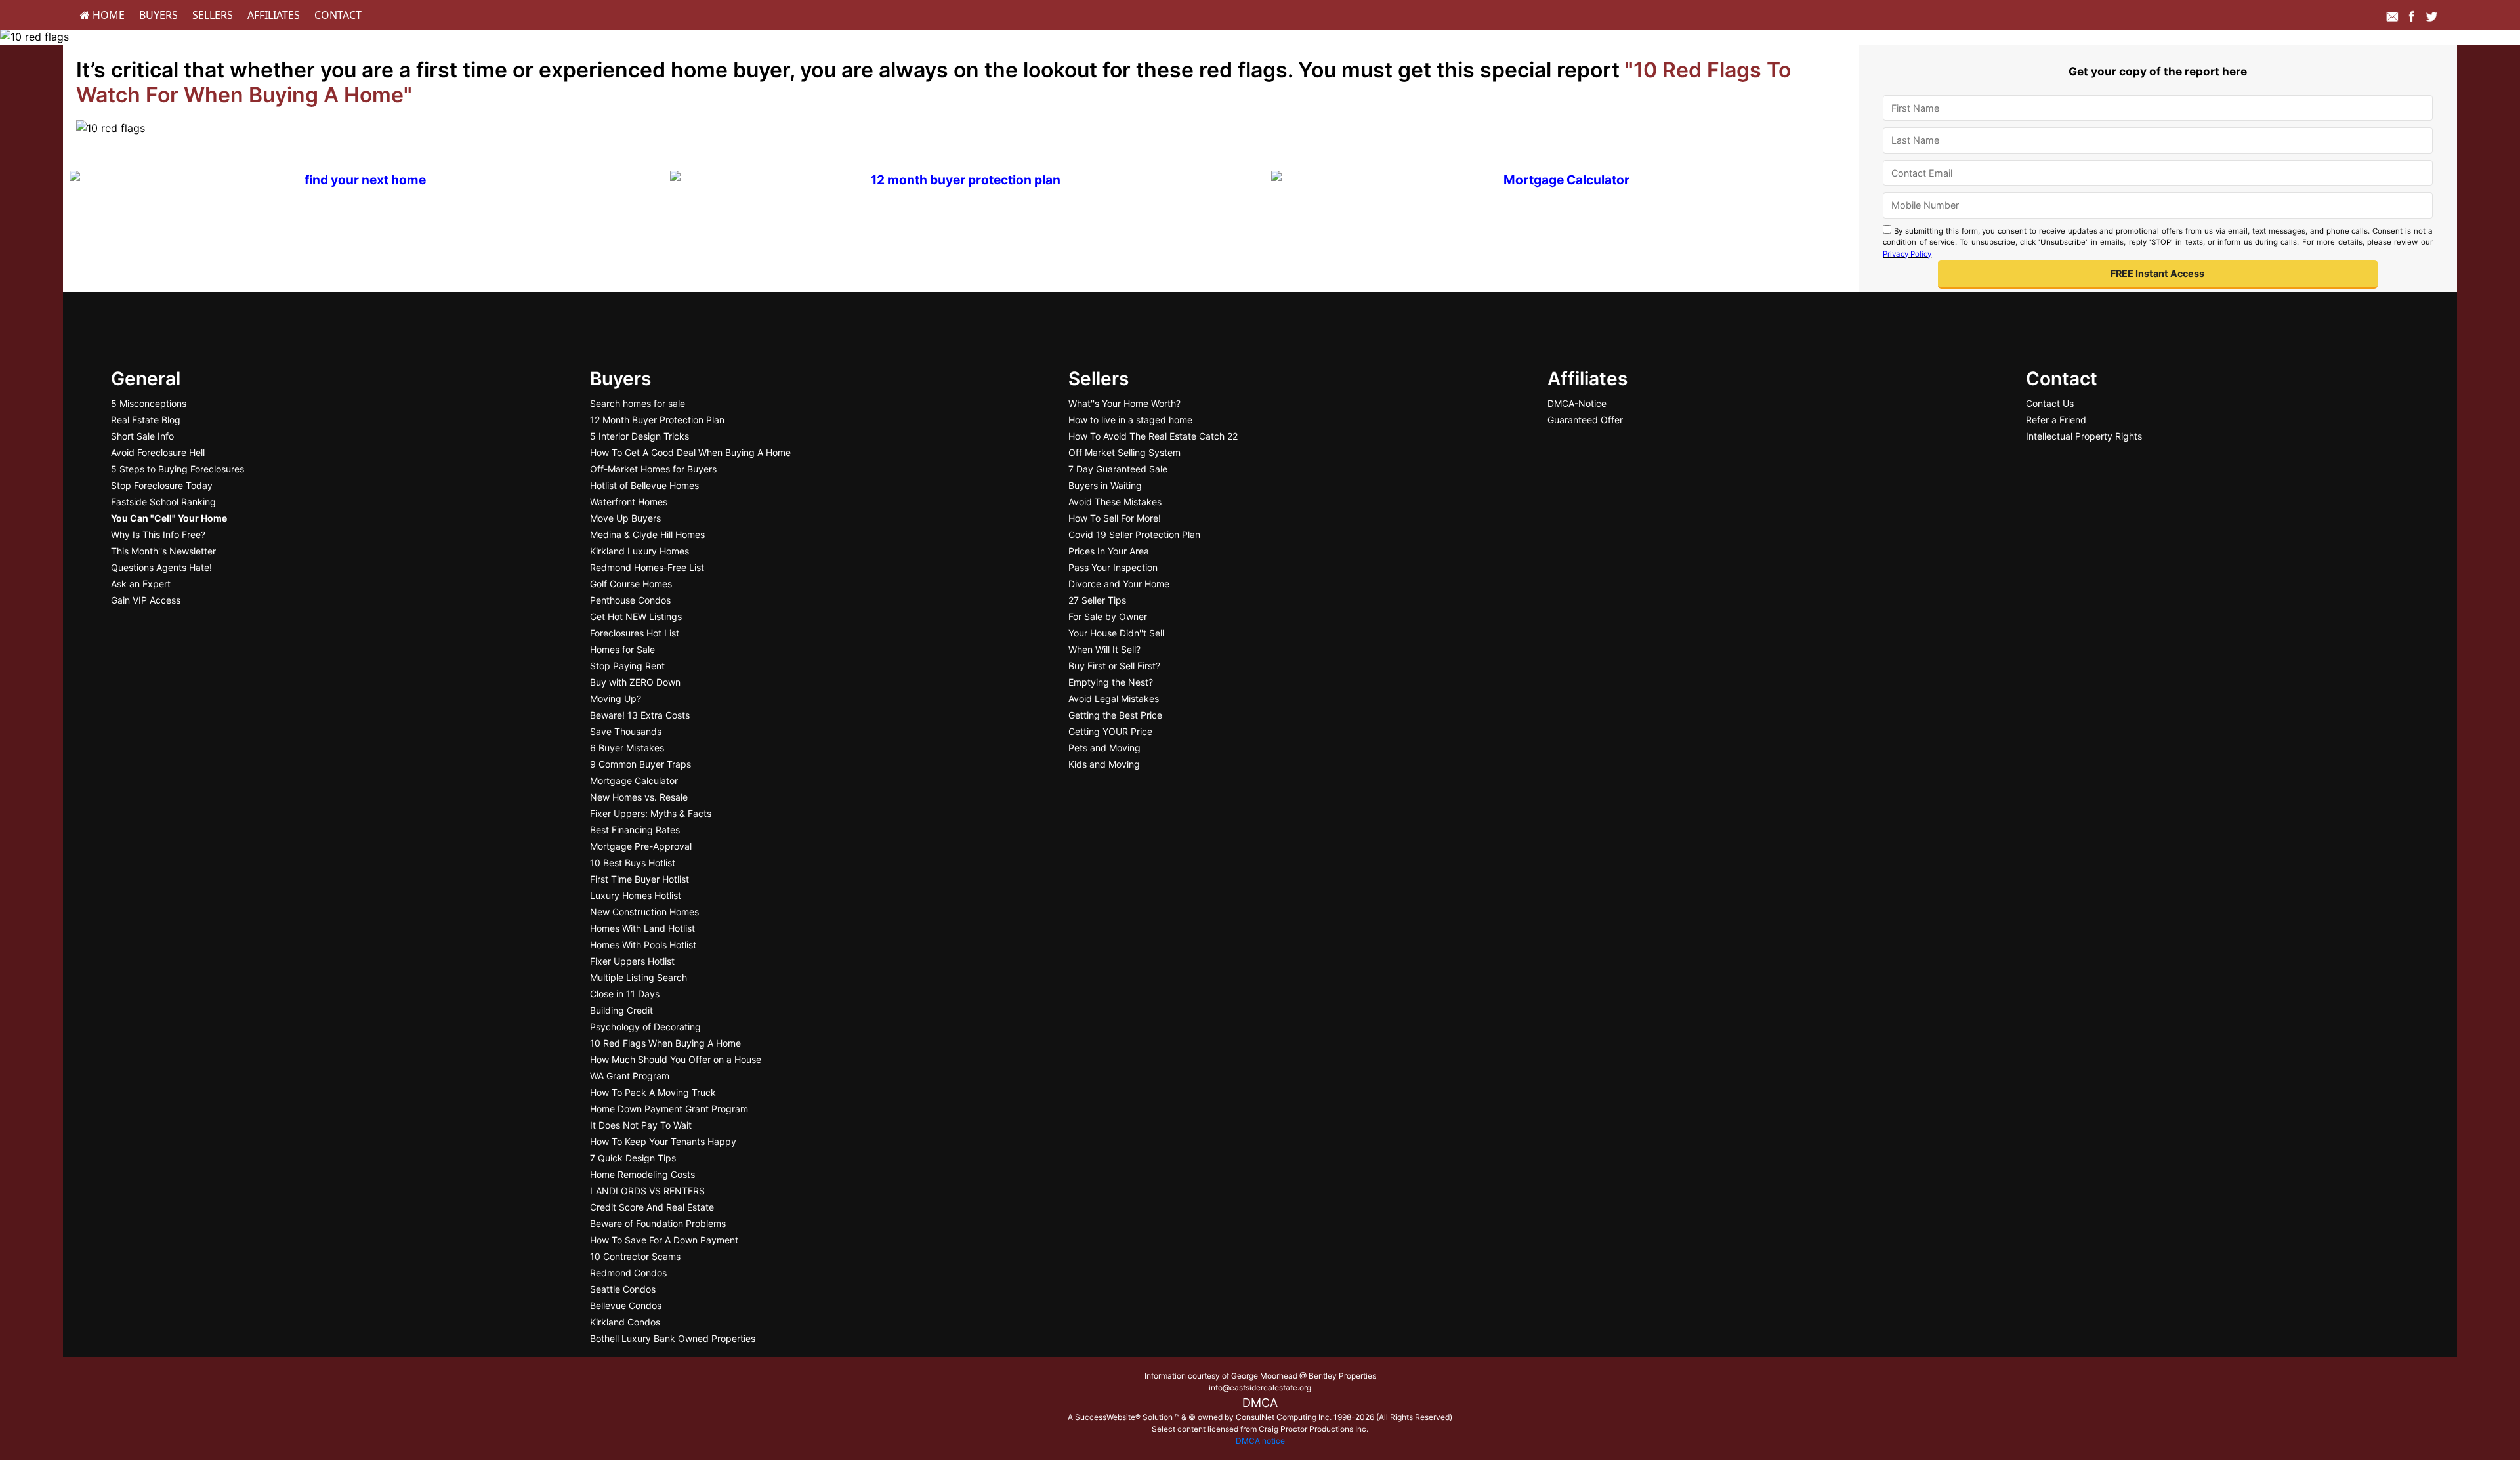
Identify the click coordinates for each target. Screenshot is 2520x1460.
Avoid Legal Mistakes (1114, 699)
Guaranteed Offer (1585, 420)
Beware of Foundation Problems (658, 1223)
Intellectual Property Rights (2084, 436)
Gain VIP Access (146, 600)
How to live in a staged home (1130, 420)
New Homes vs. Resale (639, 797)
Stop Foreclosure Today (162, 485)
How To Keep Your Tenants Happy (663, 1141)
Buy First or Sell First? (1114, 666)
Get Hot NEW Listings (636, 616)
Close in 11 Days (625, 994)
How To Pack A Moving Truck (653, 1092)
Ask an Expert (141, 584)
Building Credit (621, 1010)
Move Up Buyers (625, 518)
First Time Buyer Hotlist (640, 879)
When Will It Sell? (1104, 649)
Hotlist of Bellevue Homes (644, 485)
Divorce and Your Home (1119, 584)
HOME (107, 15)
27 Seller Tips (1097, 600)
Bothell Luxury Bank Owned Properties (673, 1338)
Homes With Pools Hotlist (643, 945)
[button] (2158, 275)
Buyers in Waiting (1105, 485)
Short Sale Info (142, 436)
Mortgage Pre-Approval (641, 846)
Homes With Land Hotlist (642, 928)
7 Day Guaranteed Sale (1118, 469)
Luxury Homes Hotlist (636, 895)
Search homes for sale (638, 403)
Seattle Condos (623, 1289)
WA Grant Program (630, 1076)
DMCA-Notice (1577, 403)
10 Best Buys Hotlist (633, 863)
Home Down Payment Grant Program (669, 1109)
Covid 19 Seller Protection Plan (1134, 534)
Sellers (213, 15)
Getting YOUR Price (1110, 731)
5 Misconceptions (149, 403)
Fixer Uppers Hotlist (632, 961)
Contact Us (2050, 403)
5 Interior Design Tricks (640, 436)
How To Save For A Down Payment (664, 1240)
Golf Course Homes (631, 584)
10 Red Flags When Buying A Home (665, 1043)
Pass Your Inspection (1113, 567)
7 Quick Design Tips (633, 1158)
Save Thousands (626, 731)
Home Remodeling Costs (642, 1174)
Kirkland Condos (625, 1322)
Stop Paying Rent (627, 666)
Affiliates (274, 15)
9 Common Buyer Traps (640, 764)
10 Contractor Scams (635, 1256)
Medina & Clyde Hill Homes (647, 534)
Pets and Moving (1104, 748)
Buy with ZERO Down (635, 682)
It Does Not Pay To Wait (641, 1125)
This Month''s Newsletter (163, 551)
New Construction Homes (644, 912)
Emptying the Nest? (1111, 682)
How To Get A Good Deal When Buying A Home (690, 452)
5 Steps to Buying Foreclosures (178, 469)
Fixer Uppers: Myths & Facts (651, 813)
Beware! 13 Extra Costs (640, 715)
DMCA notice (1260, 1441)
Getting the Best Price (1115, 715)
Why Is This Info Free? (158, 534)
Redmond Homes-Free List (647, 567)
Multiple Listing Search (639, 977)
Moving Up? (616, 699)
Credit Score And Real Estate (652, 1207)
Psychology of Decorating (645, 1027)
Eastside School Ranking (163, 502)
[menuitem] (102, 15)
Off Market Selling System (1124, 452)
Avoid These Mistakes (1115, 502)
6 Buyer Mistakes (627, 748)
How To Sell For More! (1115, 518)
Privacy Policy (1907, 254)
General (146, 379)
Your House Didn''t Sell (1116, 633)
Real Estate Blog (146, 420)
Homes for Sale (622, 649)
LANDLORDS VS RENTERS (647, 1191)
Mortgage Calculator (634, 781)
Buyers (158, 15)
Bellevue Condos (626, 1305)
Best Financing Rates (635, 830)
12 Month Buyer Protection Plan (657, 420)
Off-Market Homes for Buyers (653, 469)
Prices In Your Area (1109, 551)
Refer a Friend (2056, 420)
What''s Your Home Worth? (1124, 403)
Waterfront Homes (629, 502)
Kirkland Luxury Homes (640, 551)
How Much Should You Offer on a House (676, 1059)
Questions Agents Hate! (161, 567)
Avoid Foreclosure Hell (158, 452)
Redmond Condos (628, 1273)
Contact (338, 15)
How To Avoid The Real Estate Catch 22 (1153, 436)
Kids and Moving (1104, 764)
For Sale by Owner (1108, 616)
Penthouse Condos (630, 600)
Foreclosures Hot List (635, 633)
